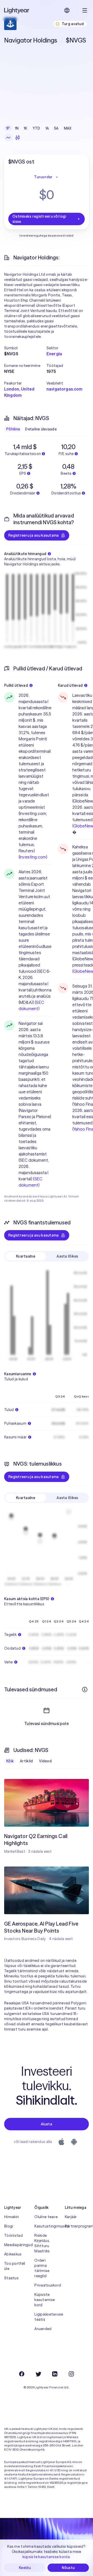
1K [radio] (26, 128)
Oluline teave (46, 2217)
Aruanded (43, 2329)
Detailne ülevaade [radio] (41, 429)
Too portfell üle (15, 2266)
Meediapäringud (16, 2245)
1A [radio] (47, 128)
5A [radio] (56, 128)
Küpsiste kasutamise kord (45, 2300)
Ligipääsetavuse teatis (46, 2317)
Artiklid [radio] (26, 1761)
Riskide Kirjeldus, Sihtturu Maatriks (42, 2243)
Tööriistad (13, 2236)
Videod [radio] (45, 1761)
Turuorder (43, 177)
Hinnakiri (12, 2217)
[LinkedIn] (55, 2374)
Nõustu (68, 2568)
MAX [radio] (68, 128)
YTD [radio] (36, 128)
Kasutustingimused (46, 2226)
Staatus (11, 2278)
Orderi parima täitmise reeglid (42, 2268)
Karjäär (71, 2217)
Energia (54, 354)
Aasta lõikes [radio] (67, 1256)
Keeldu (25, 2568)
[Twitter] (38, 2374)
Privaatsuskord (46, 2285)
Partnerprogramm (77, 2226)
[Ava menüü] (85, 10)
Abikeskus (13, 2254)
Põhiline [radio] (13, 429)
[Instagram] (71, 2374)
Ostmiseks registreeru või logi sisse (39, 219)
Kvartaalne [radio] (26, 1256)
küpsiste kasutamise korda (46, 2557)
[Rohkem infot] (85, 1690)
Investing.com (33, 857)
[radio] (8, 138)
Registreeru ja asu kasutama (34, 535)
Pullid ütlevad (16, 685)
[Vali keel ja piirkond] (67, 10)
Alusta (47, 2124)
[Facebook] (22, 2374)
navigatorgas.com (65, 389)
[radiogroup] (39, 128)
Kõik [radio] (10, 1761)
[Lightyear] (17, 10)
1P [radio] (8, 128)
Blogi (9, 2226)
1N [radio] (17, 128)
